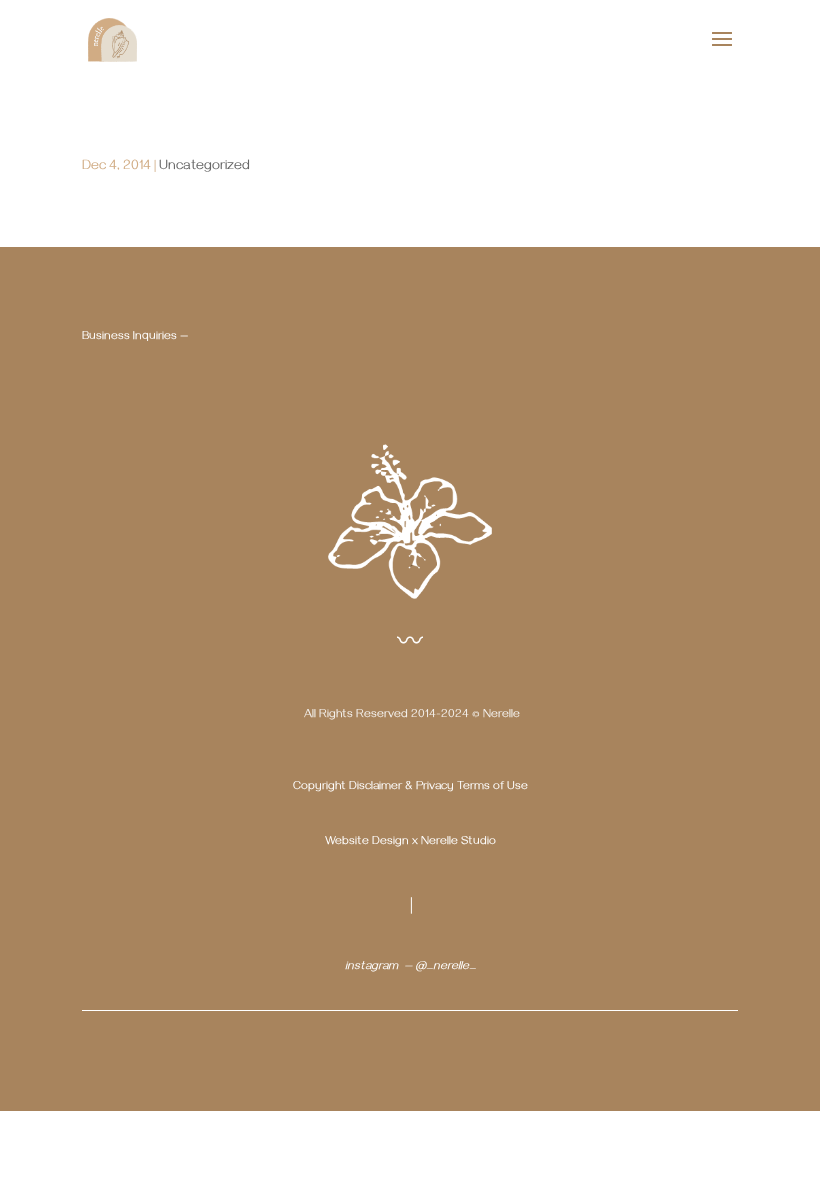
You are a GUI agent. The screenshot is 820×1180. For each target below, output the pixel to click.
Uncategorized (204, 167)
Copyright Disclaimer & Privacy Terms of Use (410, 787)
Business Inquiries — (135, 337)
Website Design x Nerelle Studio (410, 842)
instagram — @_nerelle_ (410, 967)
